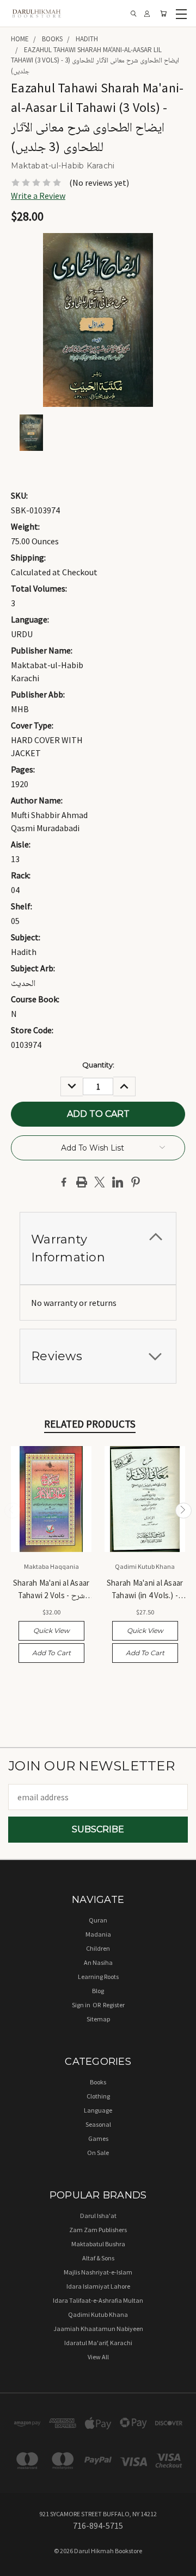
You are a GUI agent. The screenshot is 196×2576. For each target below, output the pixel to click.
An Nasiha (98, 1962)
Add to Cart (51, 1653)
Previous (13, 1511)
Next (183, 1511)
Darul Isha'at (98, 2216)
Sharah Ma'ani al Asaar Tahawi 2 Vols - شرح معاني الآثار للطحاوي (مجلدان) (51, 1590)
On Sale (98, 2153)
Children (98, 1948)
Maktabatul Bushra (98, 2244)
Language (98, 2110)
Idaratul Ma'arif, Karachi (98, 2343)
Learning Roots (98, 1977)
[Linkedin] (118, 1182)
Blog (98, 1991)
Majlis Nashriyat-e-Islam (98, 2272)
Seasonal (98, 2124)
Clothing (98, 2096)
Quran (98, 1920)
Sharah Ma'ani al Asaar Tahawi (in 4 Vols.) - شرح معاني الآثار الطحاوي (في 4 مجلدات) (145, 1590)
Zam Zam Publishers (98, 2230)
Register (114, 2005)
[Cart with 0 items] (163, 14)
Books (98, 2082)
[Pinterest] (136, 1182)
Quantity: (98, 1065)
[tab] (98, 1248)
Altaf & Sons (98, 2258)
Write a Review (38, 196)
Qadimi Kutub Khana (98, 2314)
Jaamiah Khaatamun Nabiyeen (98, 2329)
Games (98, 2138)
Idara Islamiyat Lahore (98, 2286)
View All (98, 2357)
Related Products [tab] (90, 1424)
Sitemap (98, 2019)
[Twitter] (100, 1182)
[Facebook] (64, 1182)
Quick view (51, 1631)
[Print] (82, 1182)
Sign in (82, 2005)
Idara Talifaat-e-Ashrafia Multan (98, 2300)
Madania (98, 1934)
